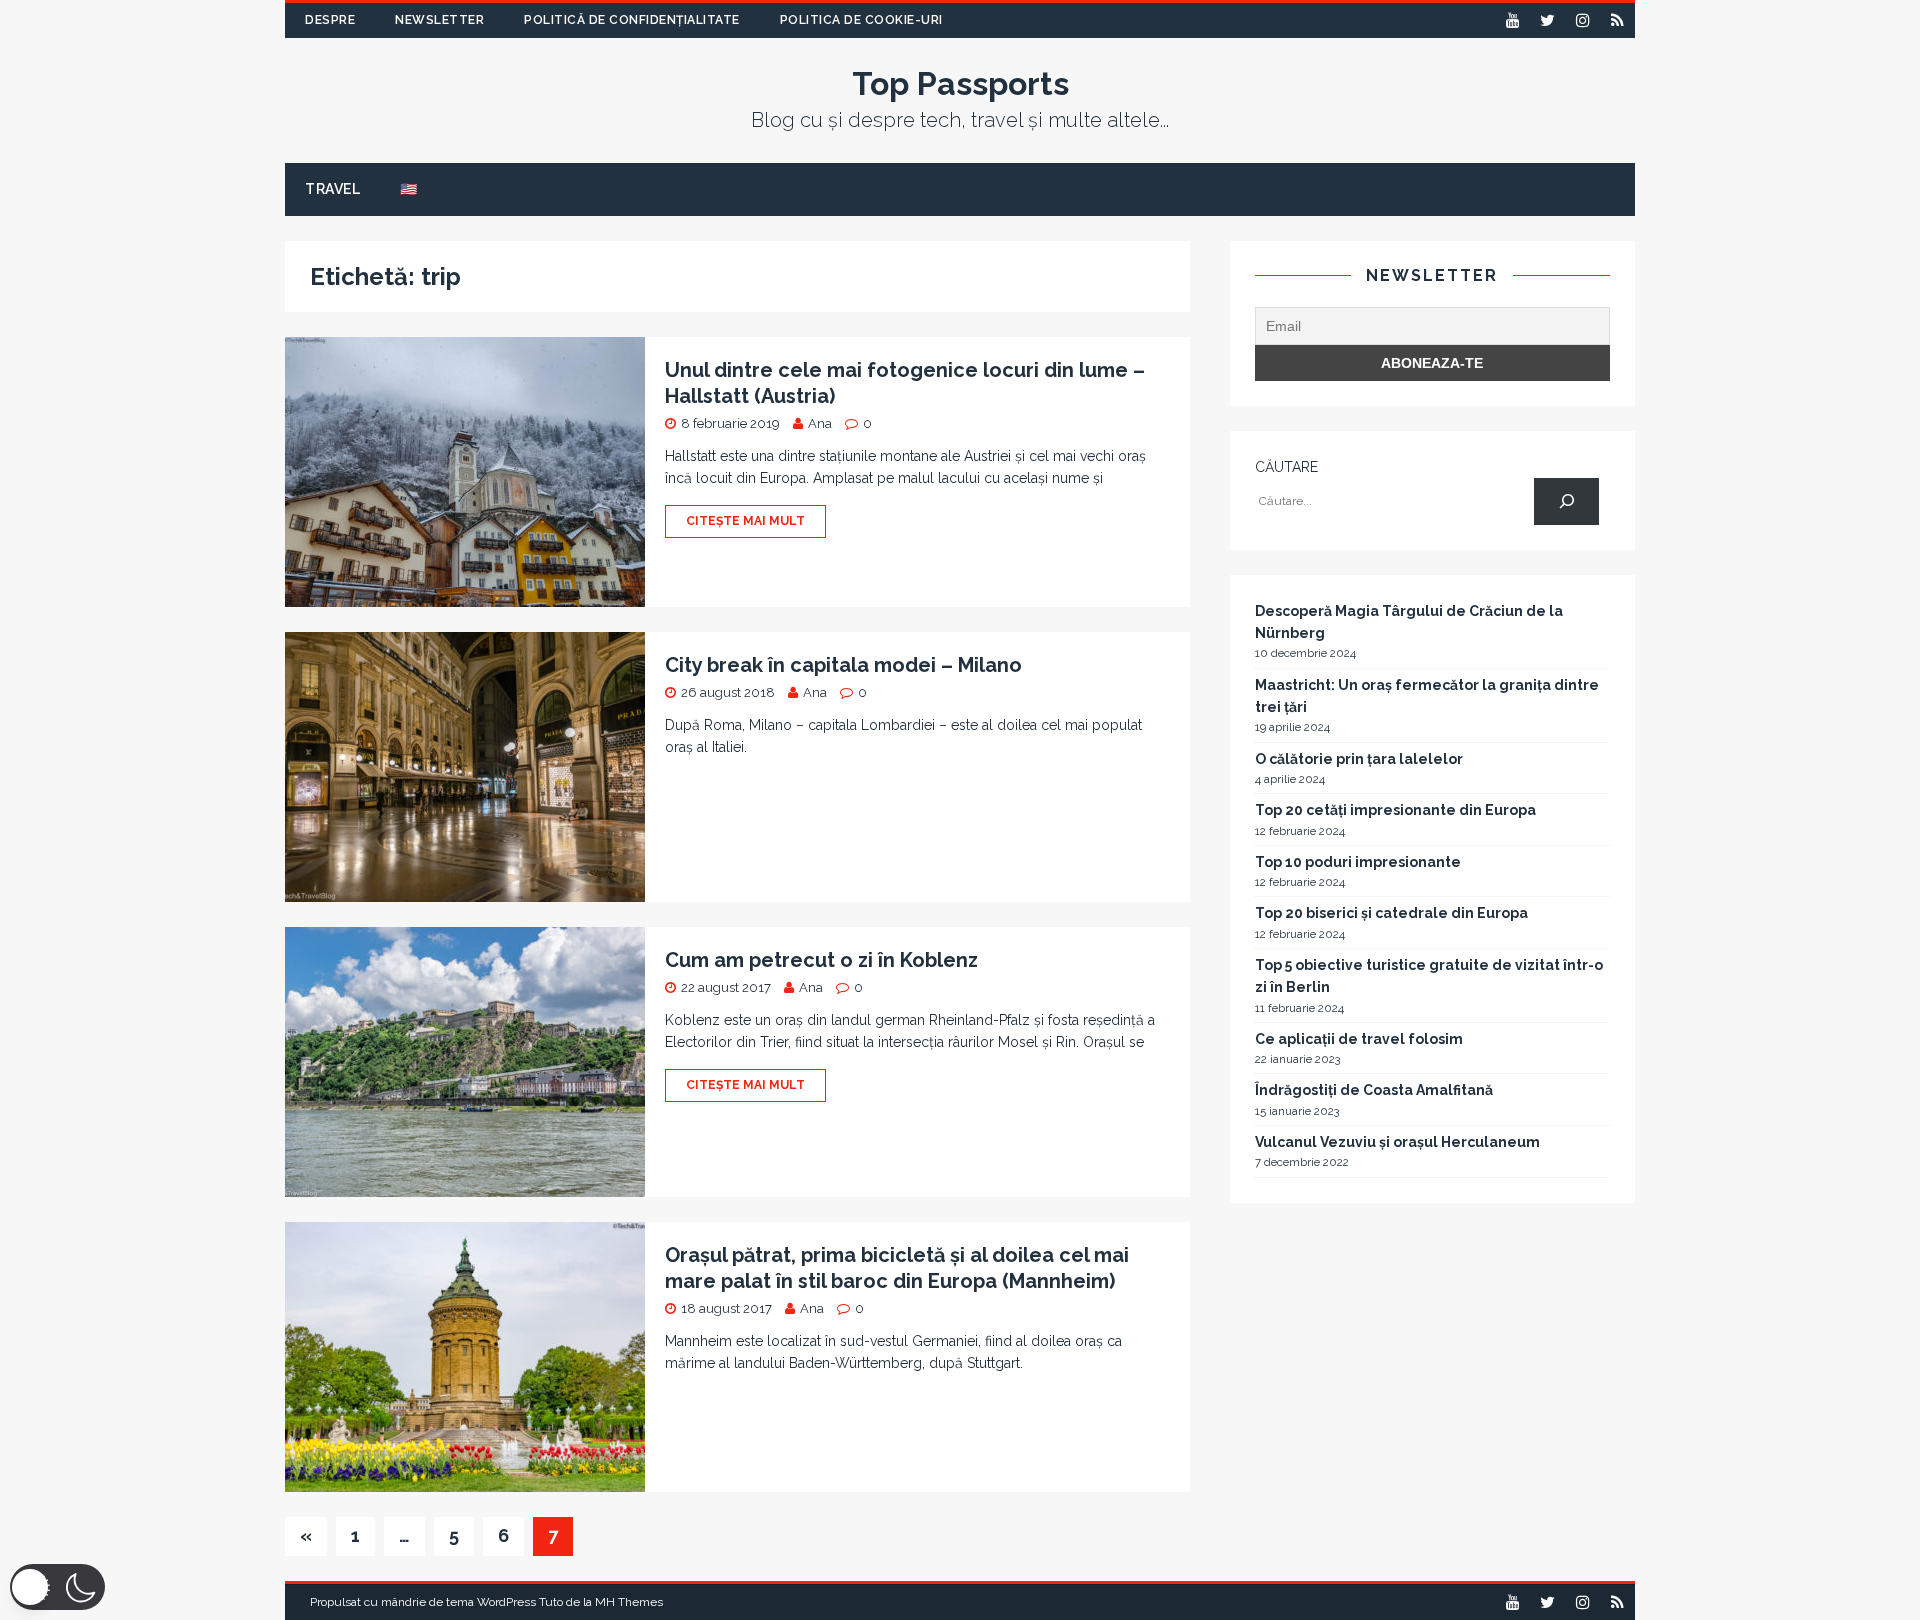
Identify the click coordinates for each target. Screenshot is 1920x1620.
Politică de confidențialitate (632, 20)
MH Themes (629, 1602)
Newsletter (439, 20)
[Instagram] (1582, 20)
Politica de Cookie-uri (861, 20)
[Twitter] (1547, 20)
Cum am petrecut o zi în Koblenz (821, 960)
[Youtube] (1512, 20)
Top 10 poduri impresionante (1358, 862)
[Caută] (1566, 501)
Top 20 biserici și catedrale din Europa (1391, 913)
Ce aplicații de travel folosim (1359, 1039)
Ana (820, 423)
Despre (330, 20)
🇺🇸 (409, 189)
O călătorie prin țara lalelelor (1359, 759)
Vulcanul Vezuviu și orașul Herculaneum (1397, 1142)
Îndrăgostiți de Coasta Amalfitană (1374, 1090)
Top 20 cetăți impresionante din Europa (1395, 810)
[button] (57, 1587)
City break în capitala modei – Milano (843, 665)
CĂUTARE (1286, 467)
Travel (332, 189)
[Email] (1617, 20)
